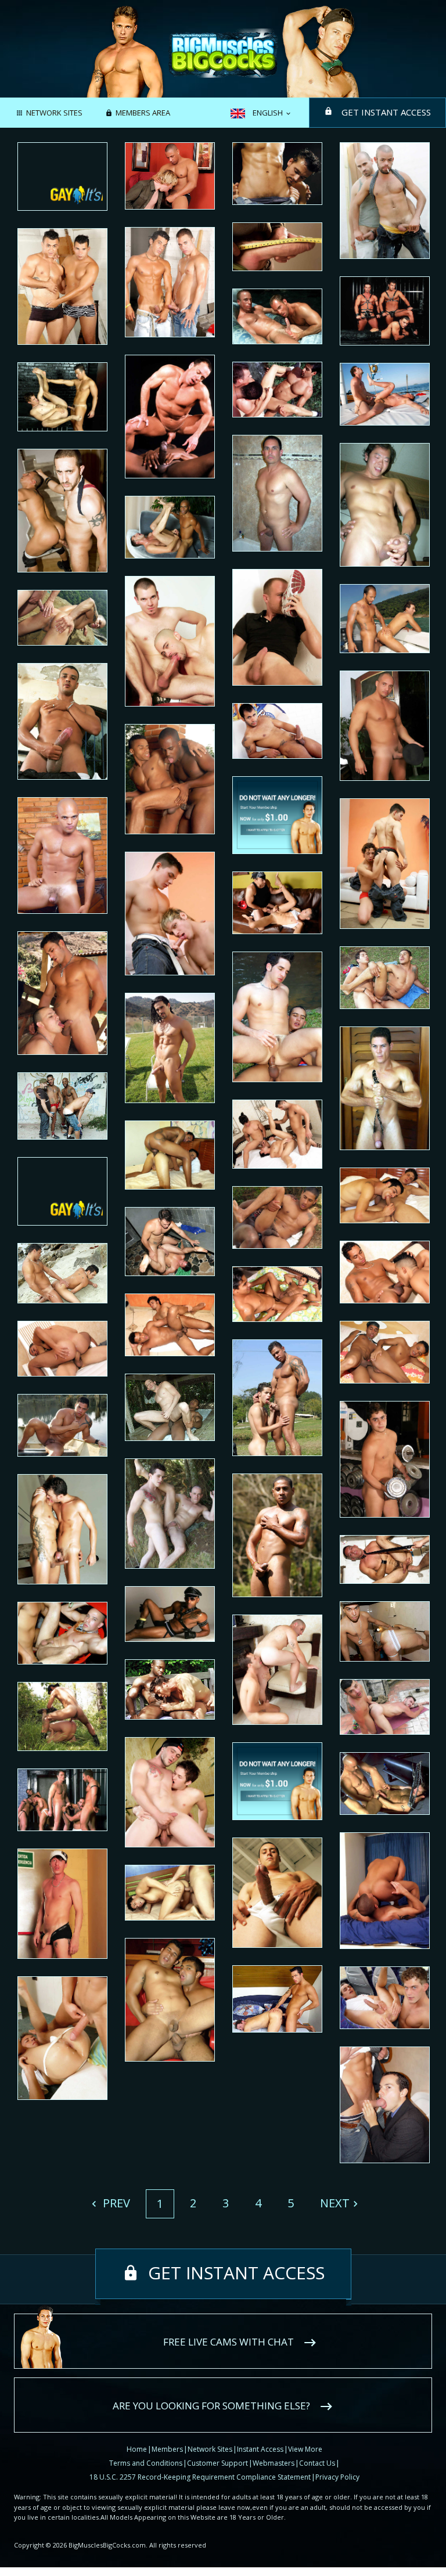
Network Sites (54, 113)
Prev (115, 2203)
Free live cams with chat (229, 2342)
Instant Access (260, 2449)
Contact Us (317, 2463)
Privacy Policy (337, 2477)
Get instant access (386, 112)
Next (335, 2203)
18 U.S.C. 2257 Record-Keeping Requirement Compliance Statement (200, 2477)
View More (305, 2449)
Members (167, 2449)
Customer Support (217, 2463)
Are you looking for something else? (211, 2406)
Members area (143, 113)
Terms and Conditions (146, 2463)
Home (137, 2449)
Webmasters (274, 2463)
